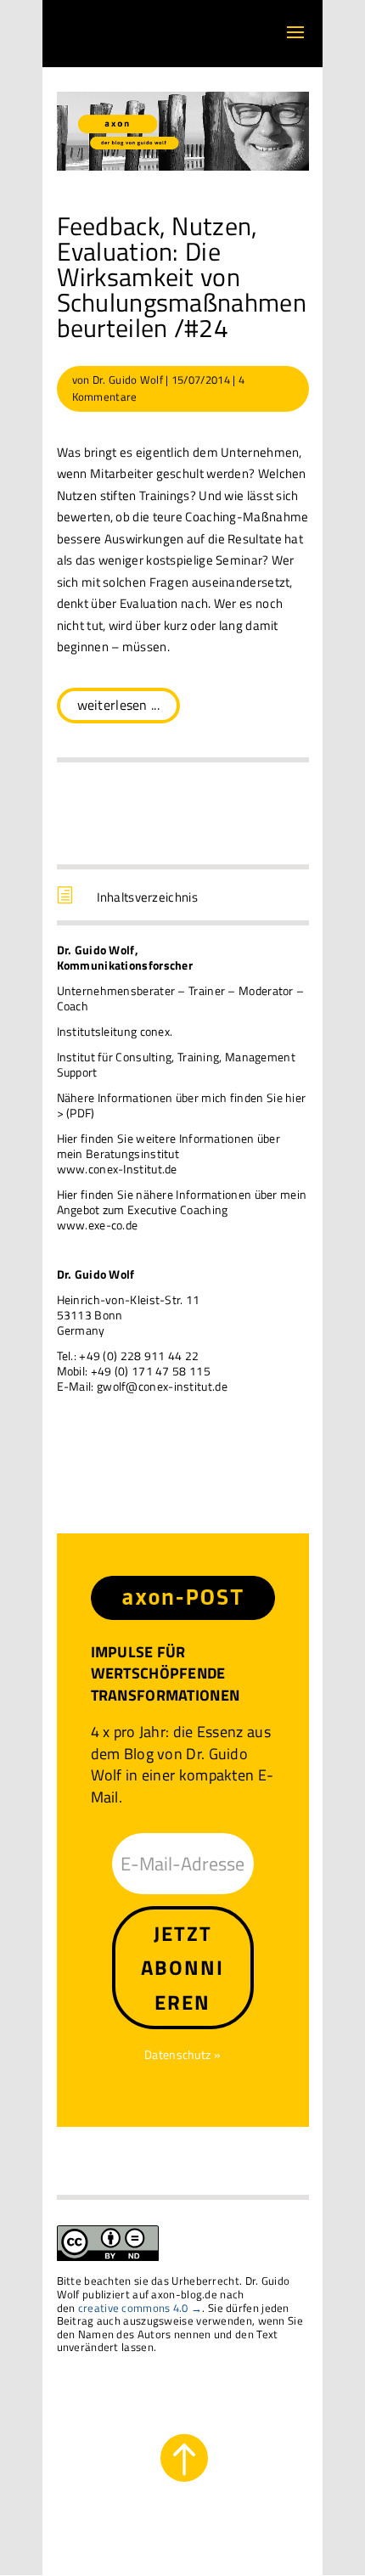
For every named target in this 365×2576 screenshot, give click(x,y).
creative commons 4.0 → (140, 2308)
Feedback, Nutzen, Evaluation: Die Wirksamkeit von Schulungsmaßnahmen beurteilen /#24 (182, 277)
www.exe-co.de (98, 1225)
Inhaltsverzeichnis (147, 897)
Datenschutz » (182, 2054)
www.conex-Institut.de (117, 1169)
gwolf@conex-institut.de (162, 1386)
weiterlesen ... (119, 705)
